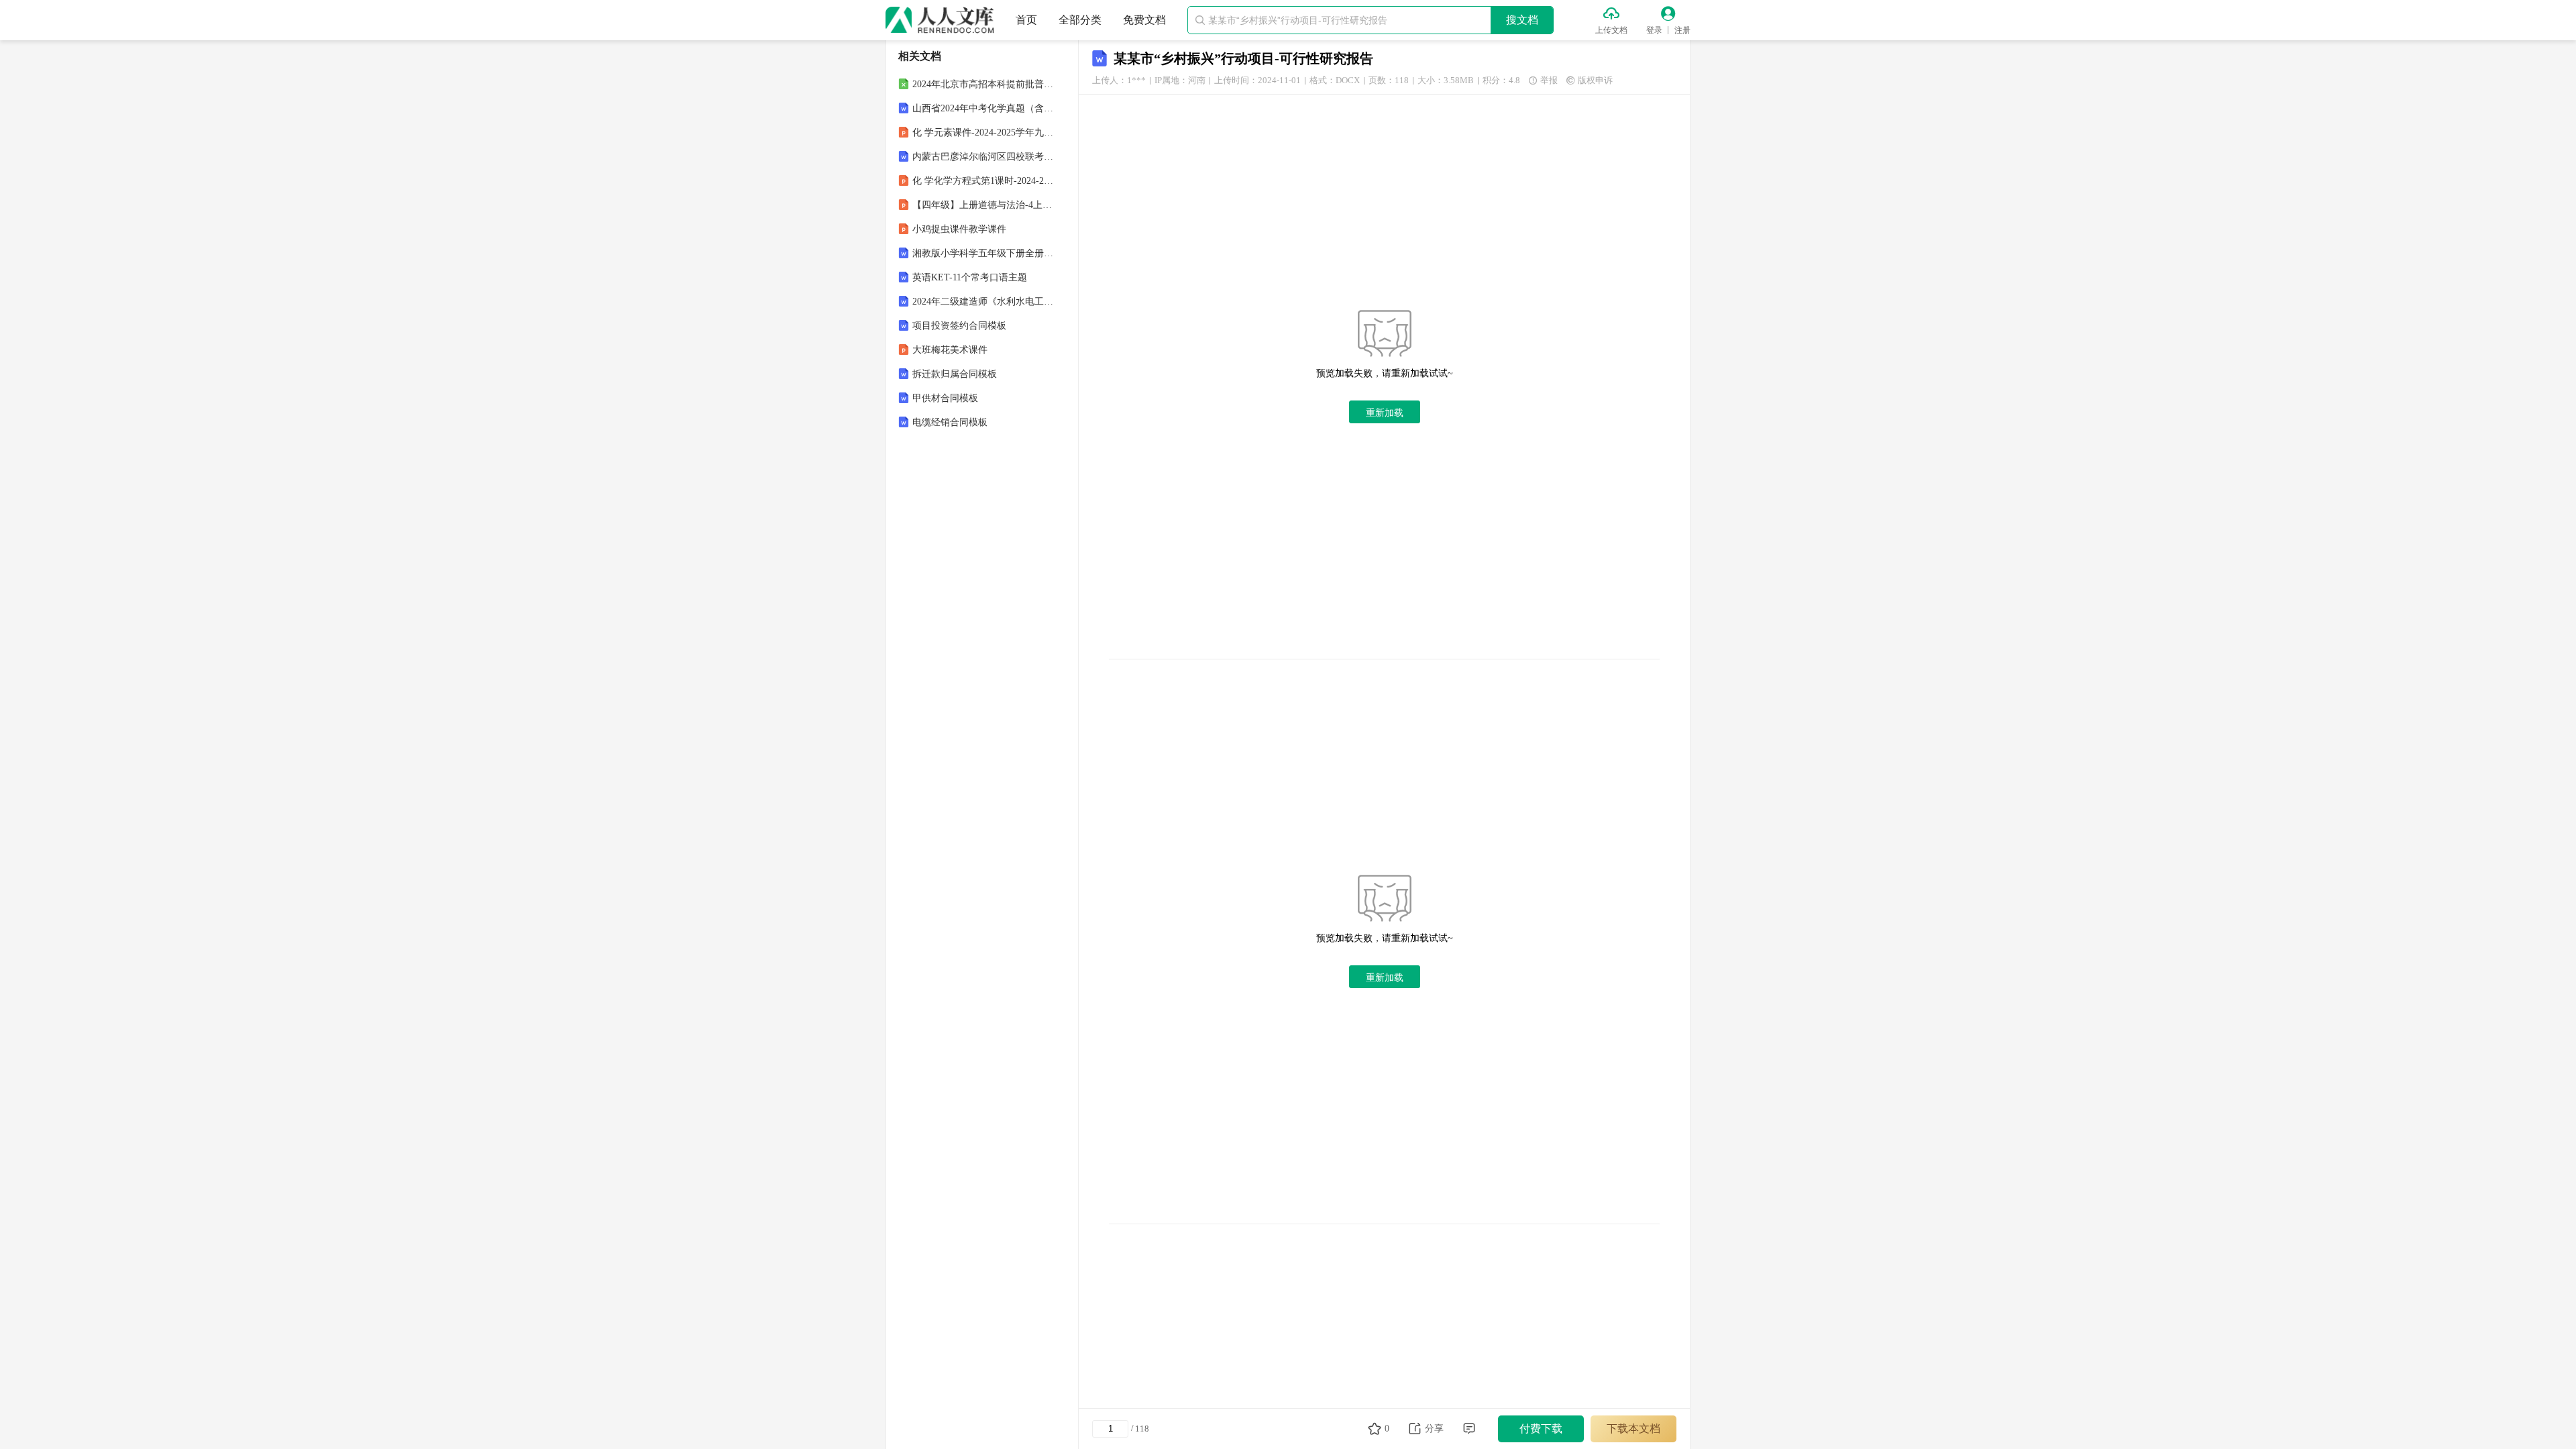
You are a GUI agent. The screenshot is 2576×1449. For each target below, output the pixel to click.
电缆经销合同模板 (950, 422)
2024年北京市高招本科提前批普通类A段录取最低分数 (983, 84)
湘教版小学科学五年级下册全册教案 (983, 253)
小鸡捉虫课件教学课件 (959, 229)
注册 (1682, 30)
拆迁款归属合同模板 (955, 374)
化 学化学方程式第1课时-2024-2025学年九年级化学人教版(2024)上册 (983, 181)
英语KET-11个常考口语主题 (970, 277)
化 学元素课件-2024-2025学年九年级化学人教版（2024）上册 (983, 132)
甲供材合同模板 (945, 398)
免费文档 (1144, 20)
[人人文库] (940, 20)
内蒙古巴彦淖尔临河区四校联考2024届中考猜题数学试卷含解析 (983, 157)
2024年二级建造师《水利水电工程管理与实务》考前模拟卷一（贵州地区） (983, 302)
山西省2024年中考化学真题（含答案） (983, 108)
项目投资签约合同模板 (959, 326)
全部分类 (1080, 20)
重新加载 (1385, 413)
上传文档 (1611, 30)
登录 (1654, 30)
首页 (1026, 20)
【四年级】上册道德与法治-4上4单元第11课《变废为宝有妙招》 (983, 205)
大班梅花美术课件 (950, 350)
